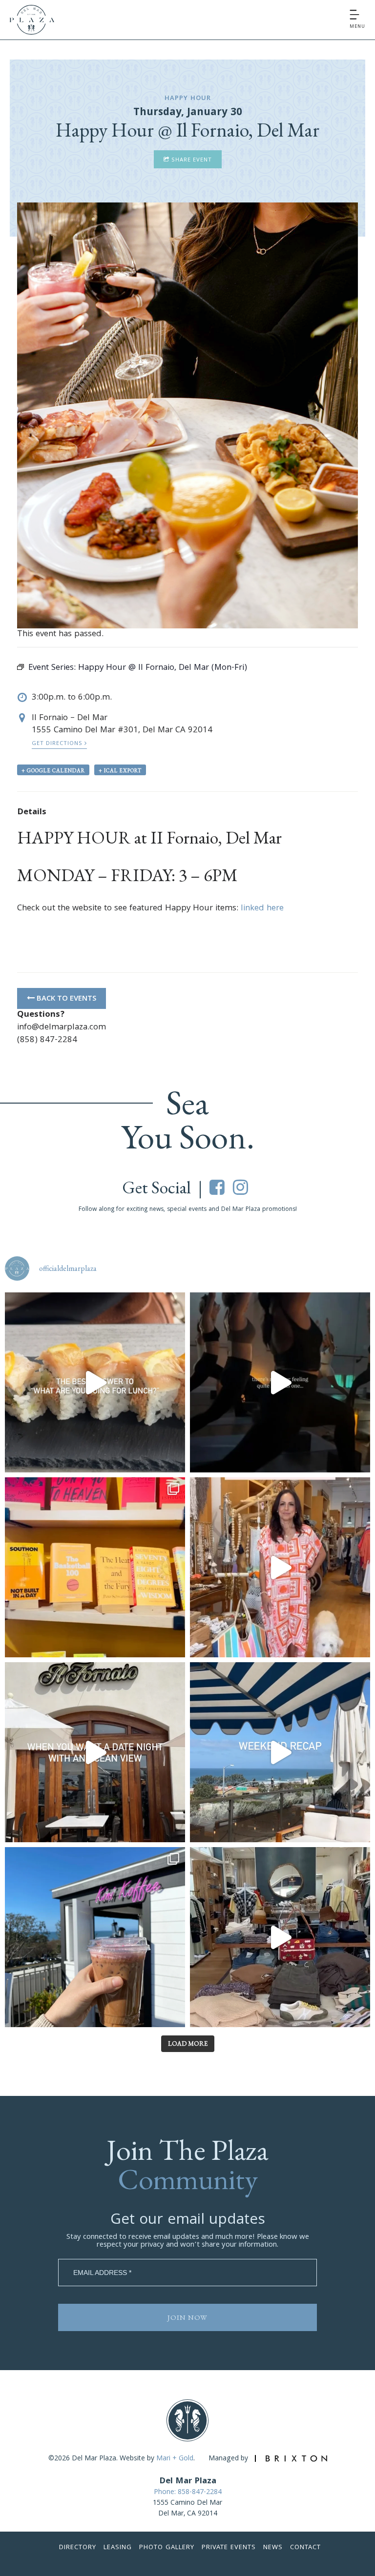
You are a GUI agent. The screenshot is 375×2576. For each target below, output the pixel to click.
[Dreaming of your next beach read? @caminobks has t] (95, 1567)
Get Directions (58, 744)
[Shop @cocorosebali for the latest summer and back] (280, 1567)
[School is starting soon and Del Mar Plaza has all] (280, 1937)
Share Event (191, 160)
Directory (78, 2548)
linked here (262, 909)
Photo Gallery (167, 2548)
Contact (305, 2548)
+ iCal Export (120, 770)
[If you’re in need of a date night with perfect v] (95, 1752)
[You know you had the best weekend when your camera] (280, 1752)
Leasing (118, 2548)
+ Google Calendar (53, 770)
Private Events (229, 2548)
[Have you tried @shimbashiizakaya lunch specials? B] (95, 1382)
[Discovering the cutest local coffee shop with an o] (95, 1937)
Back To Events (65, 999)
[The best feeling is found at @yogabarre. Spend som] (280, 1382)
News (273, 2548)
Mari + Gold (175, 2459)
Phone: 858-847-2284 (188, 2493)
